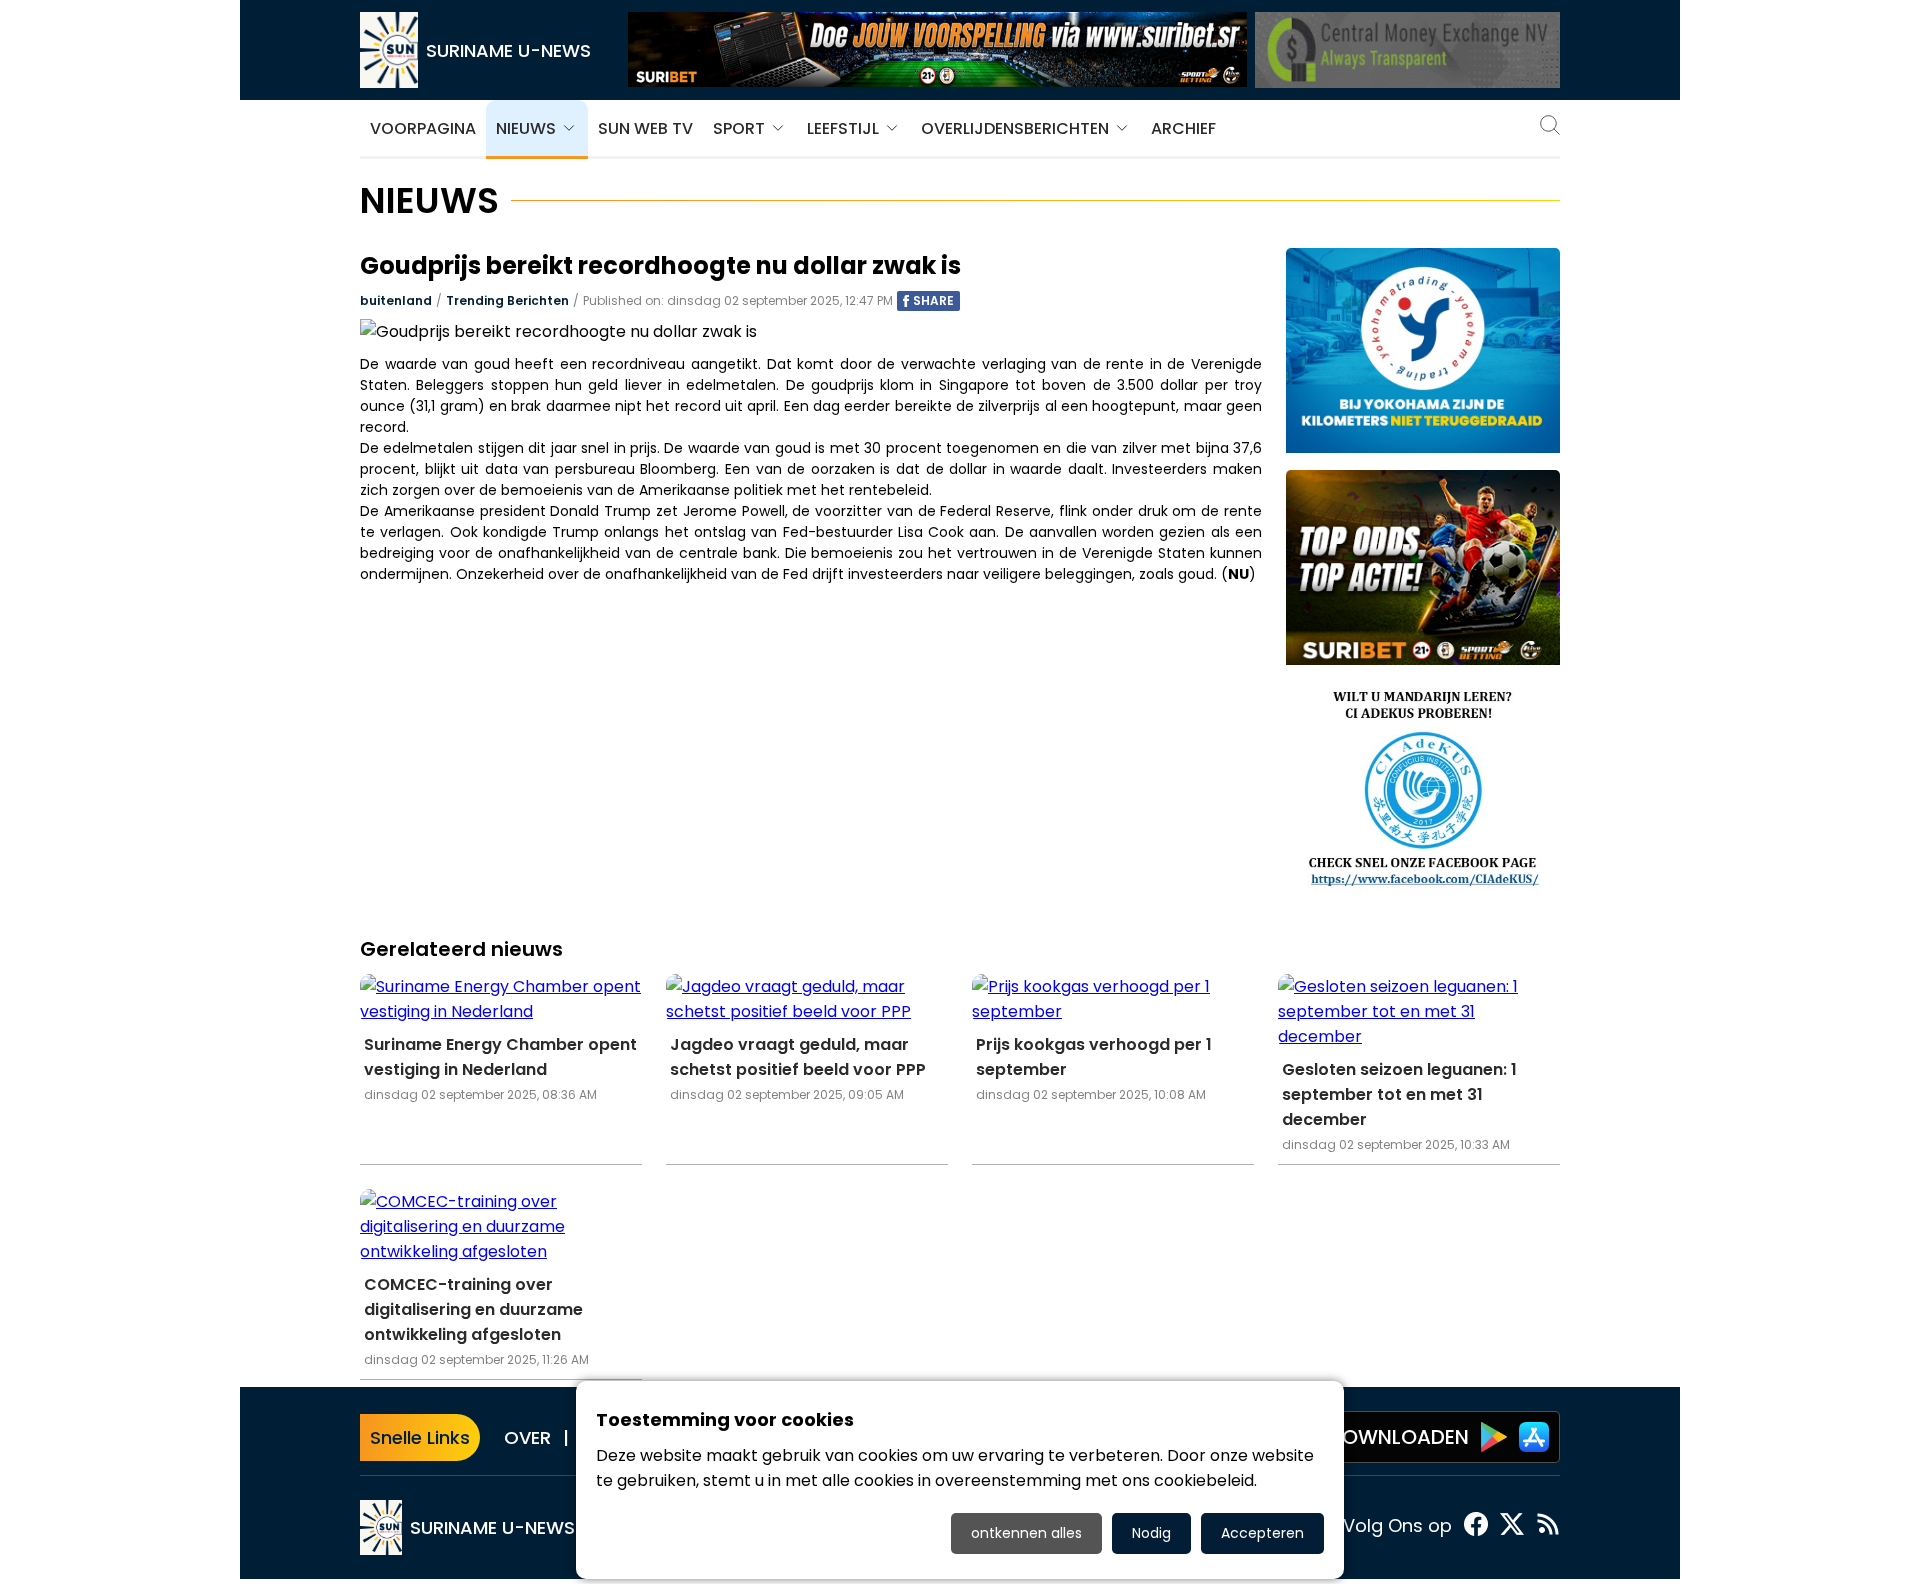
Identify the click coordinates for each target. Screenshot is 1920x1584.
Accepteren (1262, 1533)
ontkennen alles (1026, 1533)
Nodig (1151, 1533)
